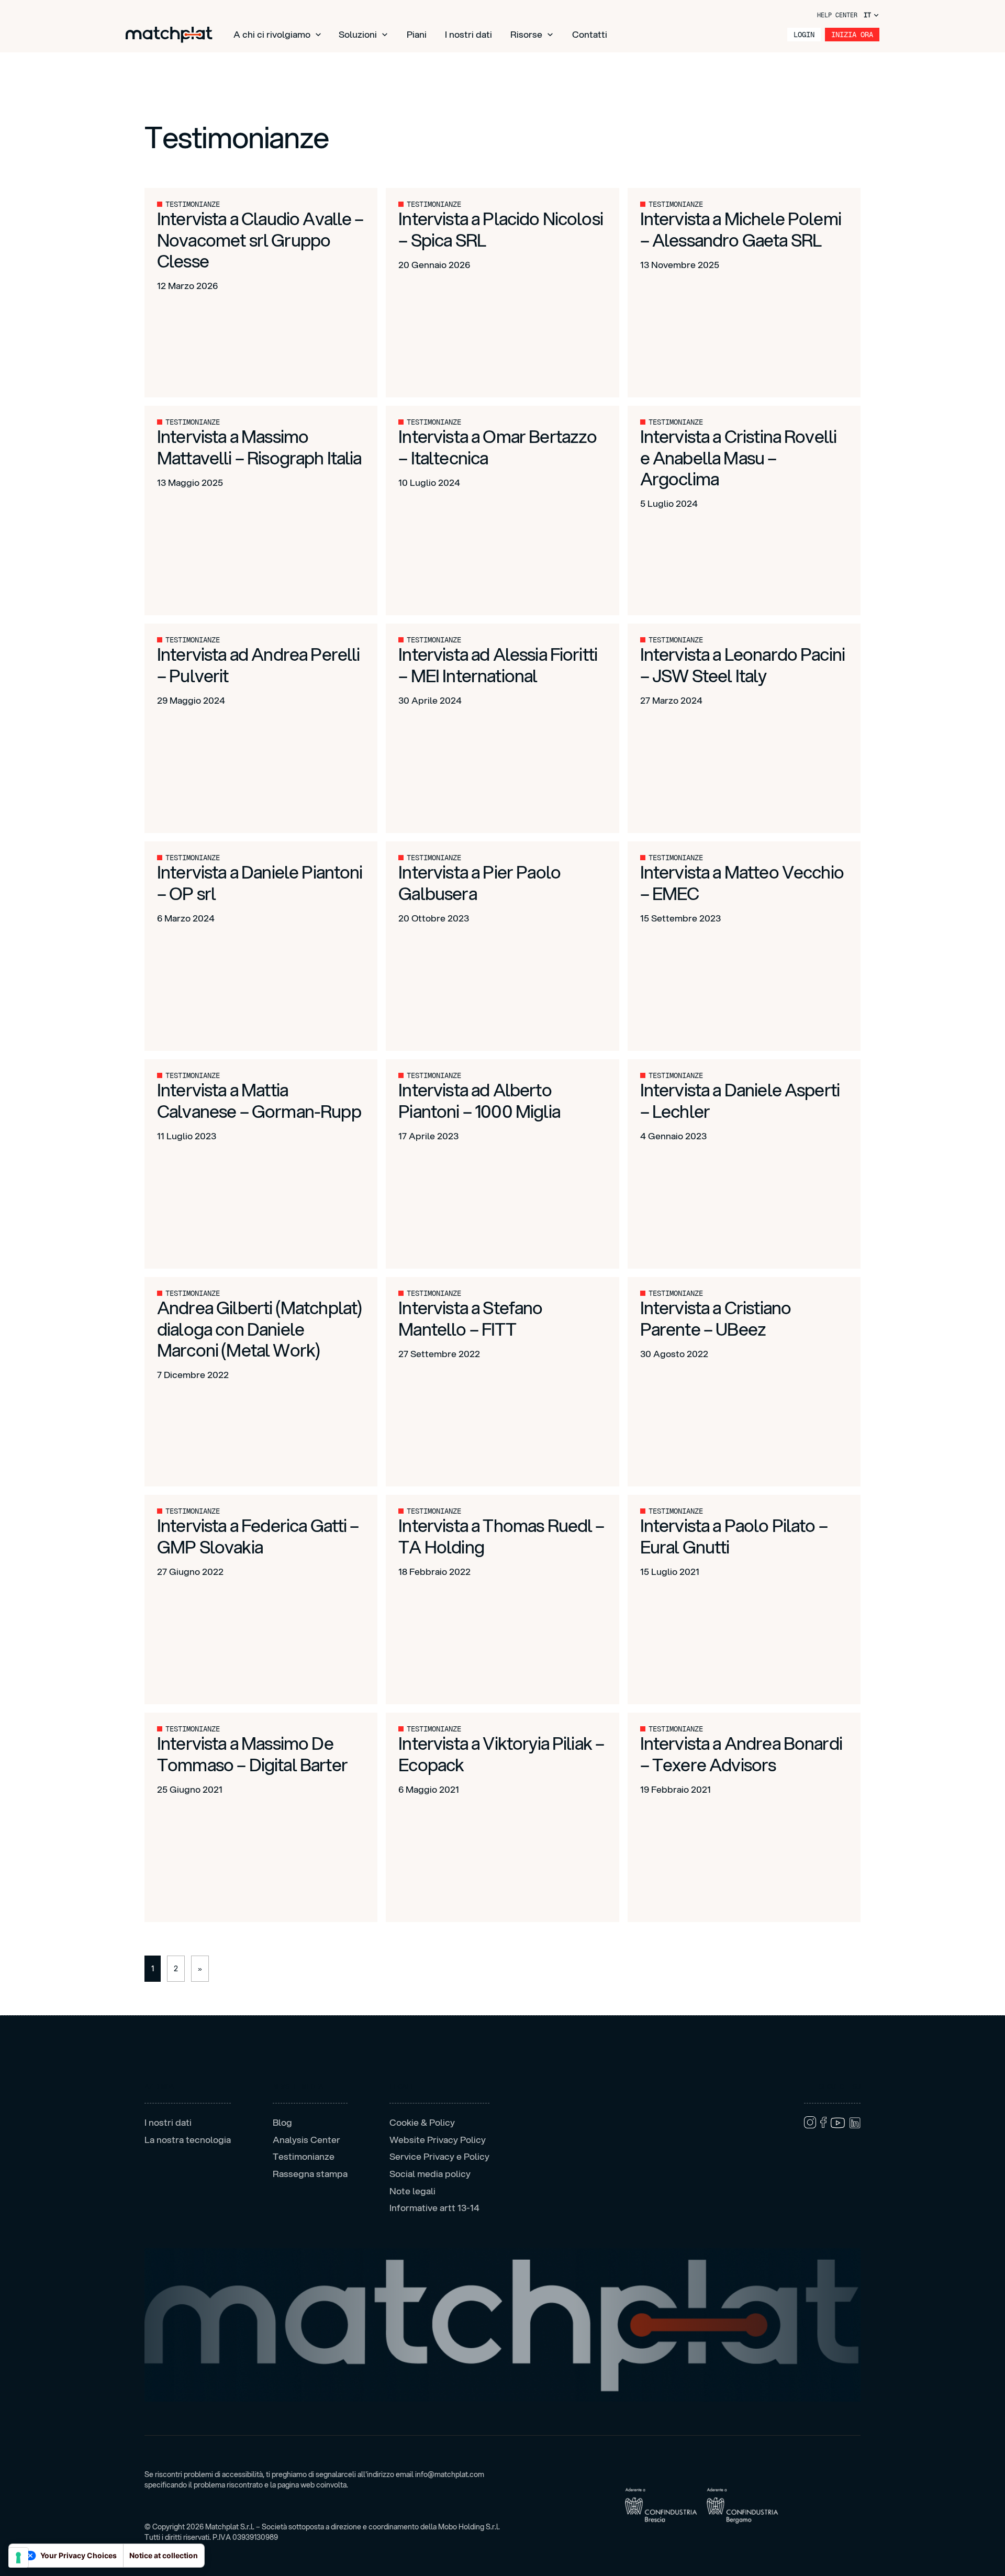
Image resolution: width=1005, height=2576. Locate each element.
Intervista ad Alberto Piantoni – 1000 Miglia (479, 1100)
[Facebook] (823, 2122)
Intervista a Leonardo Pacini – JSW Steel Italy (742, 664)
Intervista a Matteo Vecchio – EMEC (742, 882)
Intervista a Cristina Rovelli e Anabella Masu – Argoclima (739, 457)
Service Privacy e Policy (439, 2157)
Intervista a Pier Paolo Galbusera (479, 882)
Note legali (412, 2191)
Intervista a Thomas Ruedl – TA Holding (501, 1536)
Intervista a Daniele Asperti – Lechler (740, 1100)
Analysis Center (306, 2140)
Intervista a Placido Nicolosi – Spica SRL (501, 229)
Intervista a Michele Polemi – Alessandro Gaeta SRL (741, 229)
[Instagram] (810, 2122)
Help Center (837, 15)
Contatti (590, 34)
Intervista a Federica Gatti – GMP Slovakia (258, 1536)
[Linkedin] (855, 2123)
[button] (278, 35)
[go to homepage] (169, 35)
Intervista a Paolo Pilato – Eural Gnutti (734, 1536)
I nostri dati (468, 34)
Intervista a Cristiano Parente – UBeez (716, 1318)
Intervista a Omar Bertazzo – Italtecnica (498, 447)
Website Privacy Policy (438, 2140)
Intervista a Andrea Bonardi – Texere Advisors (741, 1753)
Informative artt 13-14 (434, 2208)
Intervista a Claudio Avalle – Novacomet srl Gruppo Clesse (260, 240)
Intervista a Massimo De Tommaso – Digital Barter (252, 1753)
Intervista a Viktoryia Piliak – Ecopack (501, 1753)
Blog (282, 2123)
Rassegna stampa (310, 2174)
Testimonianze (304, 2157)
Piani (417, 34)
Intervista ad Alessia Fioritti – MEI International (498, 664)
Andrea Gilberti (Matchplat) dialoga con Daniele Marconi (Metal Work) (259, 1329)
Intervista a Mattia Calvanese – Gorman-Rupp (259, 1100)
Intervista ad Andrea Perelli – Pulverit (258, 664)
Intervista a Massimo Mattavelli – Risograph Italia (259, 447)
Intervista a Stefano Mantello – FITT (470, 1318)
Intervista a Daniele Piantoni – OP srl (260, 882)
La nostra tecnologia (188, 2140)
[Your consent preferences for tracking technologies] (18, 2558)
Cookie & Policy (422, 2123)
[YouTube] (838, 2123)
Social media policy (430, 2174)
